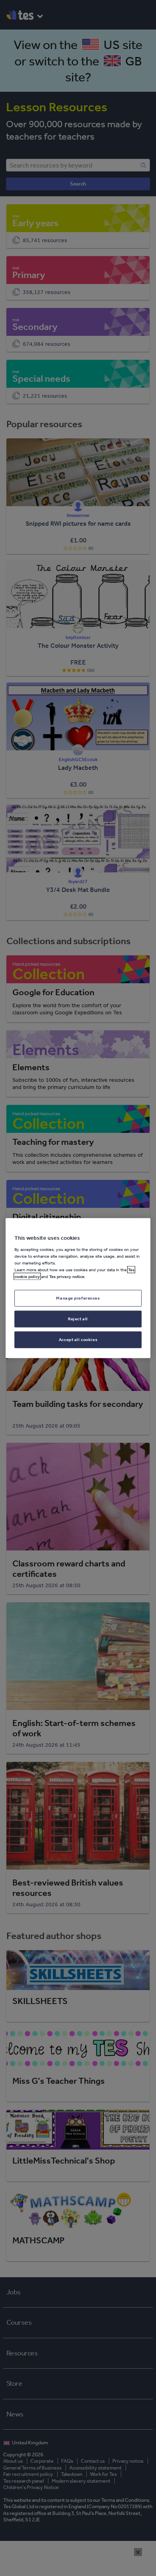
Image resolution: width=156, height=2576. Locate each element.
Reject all (78, 1318)
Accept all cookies (78, 1339)
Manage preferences (78, 1298)
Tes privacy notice (67, 1276)
